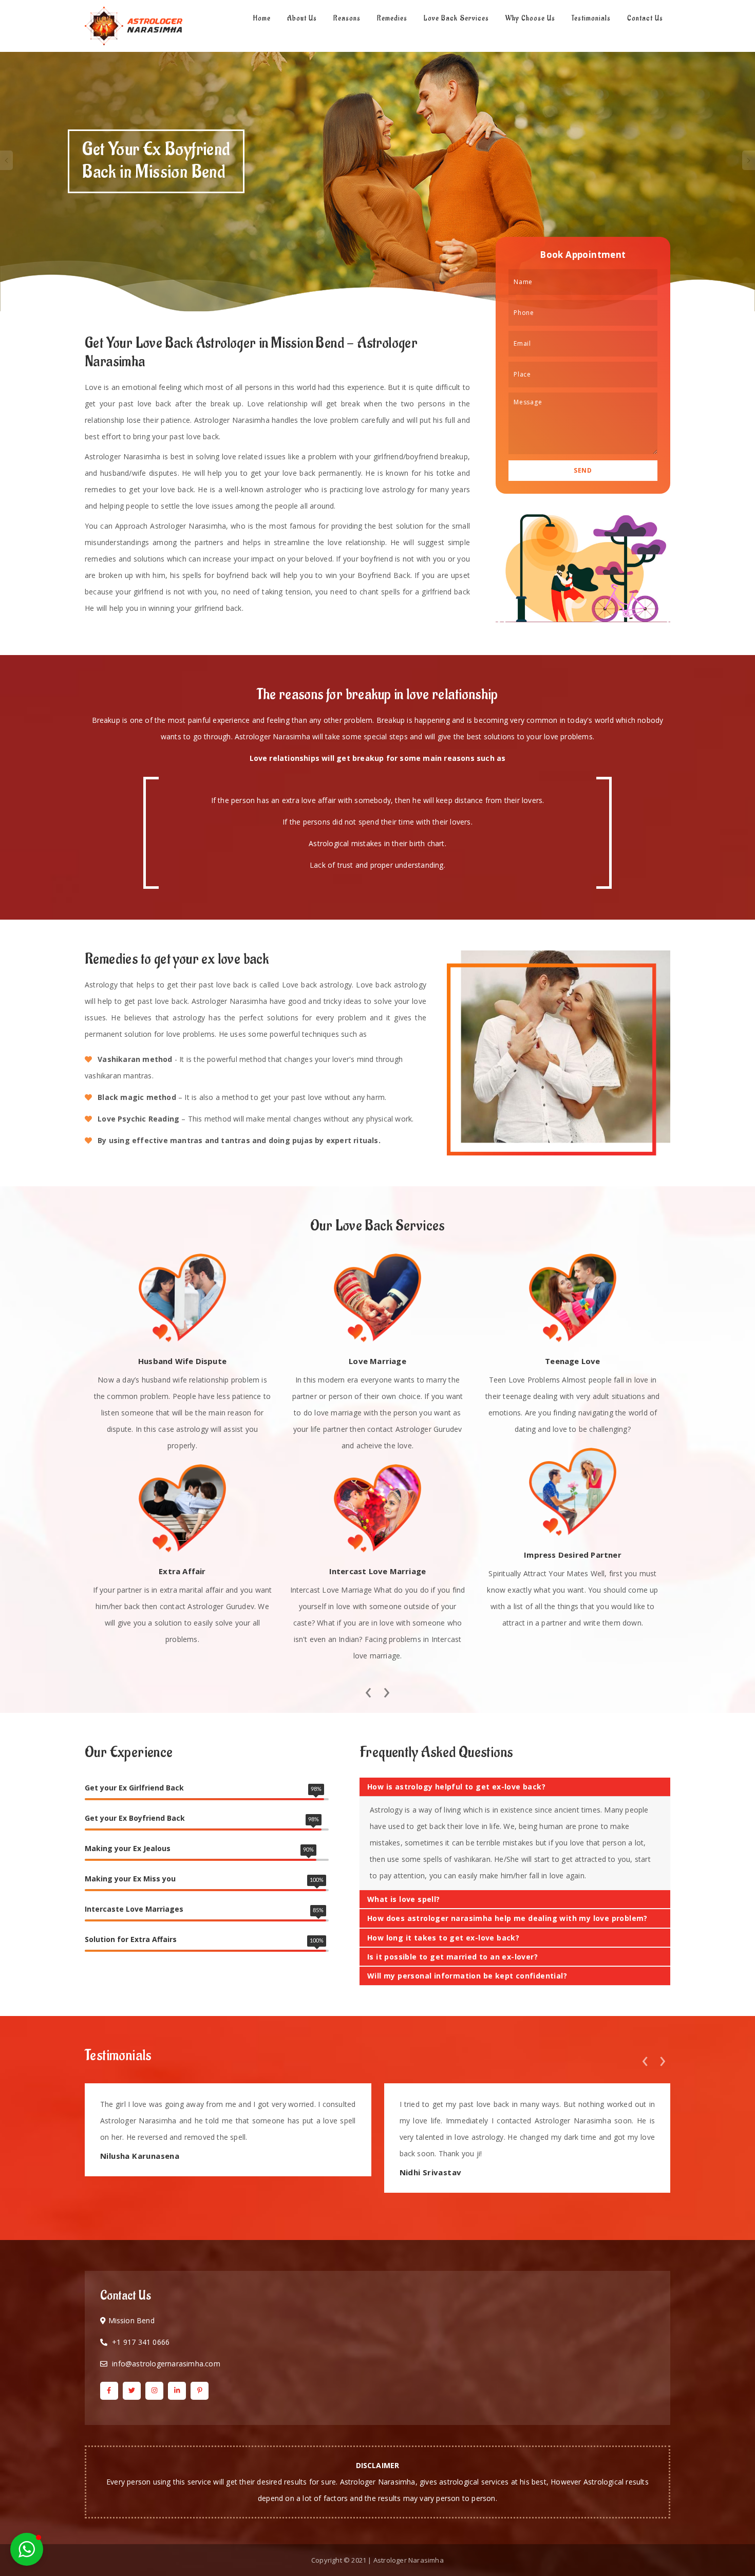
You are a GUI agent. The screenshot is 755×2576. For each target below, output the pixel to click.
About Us (302, 18)
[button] (27, 2549)
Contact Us (645, 18)
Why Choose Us (530, 18)
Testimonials (591, 18)
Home (262, 18)
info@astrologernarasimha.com (166, 2364)
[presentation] (368, 1690)
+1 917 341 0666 (141, 2342)
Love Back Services (456, 18)
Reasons (347, 18)
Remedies (392, 18)
